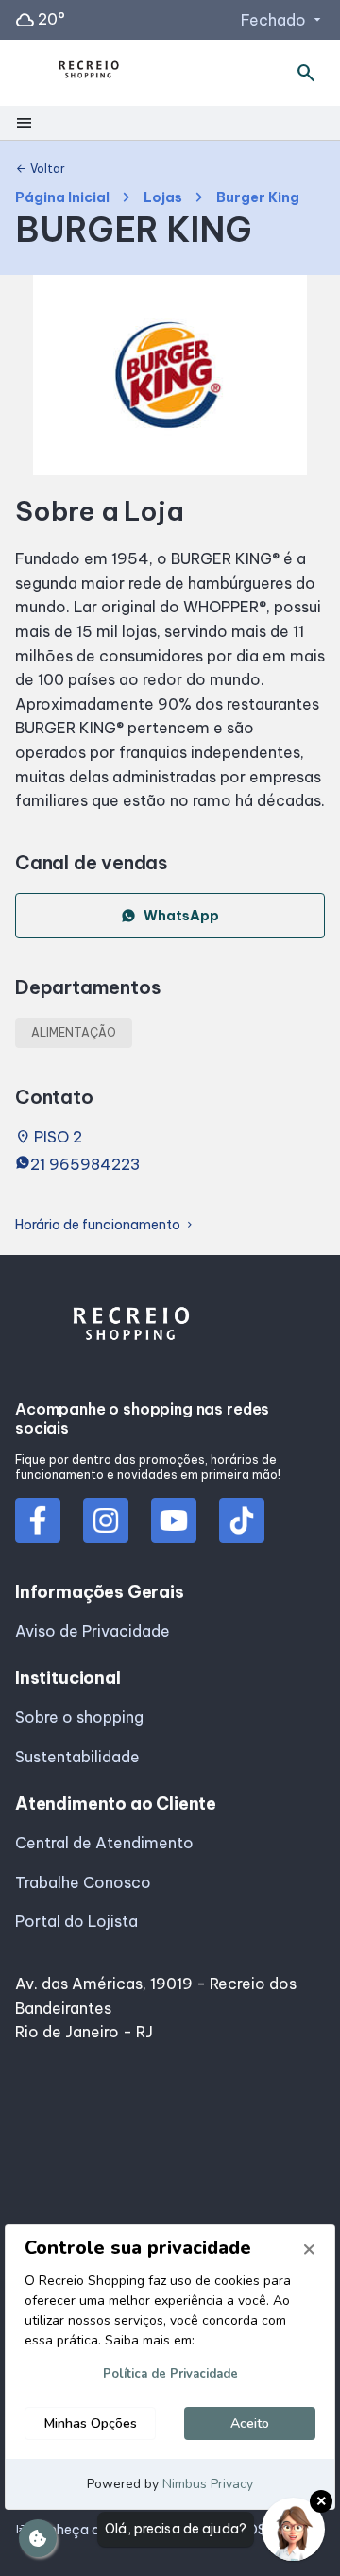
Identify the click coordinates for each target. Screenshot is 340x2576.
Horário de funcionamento (105, 1225)
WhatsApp (181, 916)
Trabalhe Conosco (83, 1882)
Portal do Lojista (76, 1921)
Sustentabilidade (77, 1757)
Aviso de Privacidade (93, 1631)
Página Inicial (62, 198)
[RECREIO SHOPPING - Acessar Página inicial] (89, 73)
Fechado (283, 20)
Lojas (163, 198)
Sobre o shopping (79, 1717)
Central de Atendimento (104, 1843)
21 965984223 (85, 1164)
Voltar (40, 169)
